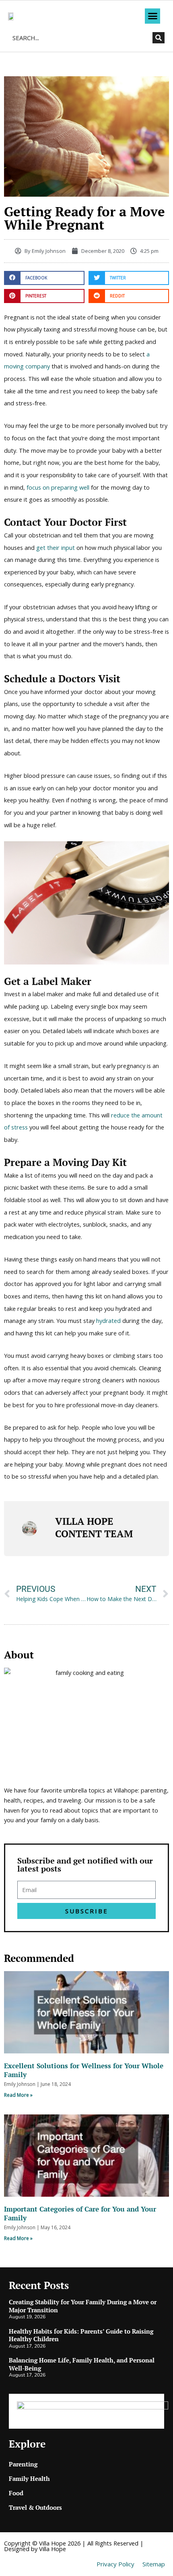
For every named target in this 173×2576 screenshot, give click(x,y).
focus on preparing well (58, 487)
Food (16, 2493)
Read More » (18, 2095)
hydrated (108, 1321)
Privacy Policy (115, 2564)
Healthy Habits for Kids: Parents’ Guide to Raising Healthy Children (81, 2335)
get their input (56, 547)
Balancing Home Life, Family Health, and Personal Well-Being (82, 2364)
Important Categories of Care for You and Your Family (80, 2213)
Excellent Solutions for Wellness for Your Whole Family (84, 2070)
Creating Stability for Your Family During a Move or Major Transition (83, 2306)
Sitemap (154, 2564)
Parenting (23, 2464)
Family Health (29, 2478)
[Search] (159, 38)
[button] (152, 16)
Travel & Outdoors (35, 2507)
